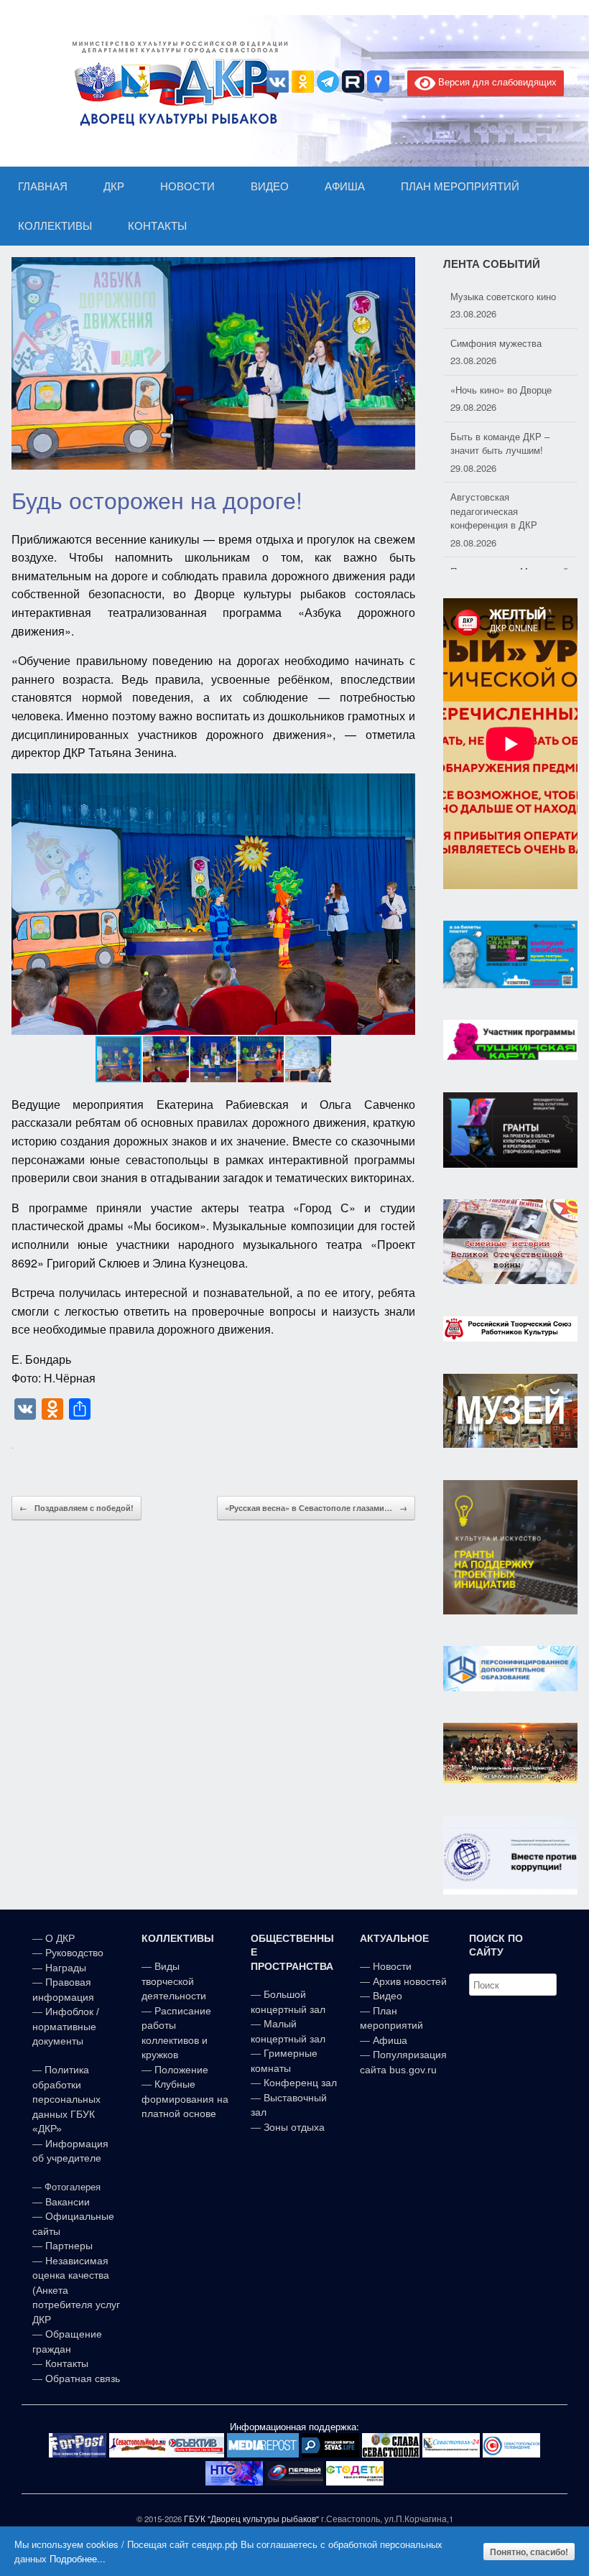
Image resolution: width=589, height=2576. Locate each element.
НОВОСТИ (187, 186)
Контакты (65, 2363)
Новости (392, 1966)
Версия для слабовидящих (496, 82)
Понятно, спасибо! (529, 2552)
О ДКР (60, 1938)
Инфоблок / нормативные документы (66, 2026)
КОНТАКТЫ (157, 226)
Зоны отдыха (294, 2127)
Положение (181, 2070)
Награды (66, 1968)
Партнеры (69, 2246)
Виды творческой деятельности (174, 1981)
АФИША (345, 186)
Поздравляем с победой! (76, 1508)
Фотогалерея (73, 2187)
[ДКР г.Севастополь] (176, 83)
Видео (388, 1996)
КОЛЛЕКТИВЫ (55, 226)
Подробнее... (78, 2558)
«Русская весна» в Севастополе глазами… (316, 1508)
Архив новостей (410, 1981)
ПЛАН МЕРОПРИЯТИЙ (460, 186)
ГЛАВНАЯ (43, 186)
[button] (402, 904)
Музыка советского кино (503, 296)
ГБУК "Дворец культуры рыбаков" (251, 2519)
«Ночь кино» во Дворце (501, 390)
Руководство (74, 1953)
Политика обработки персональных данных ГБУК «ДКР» (66, 2099)
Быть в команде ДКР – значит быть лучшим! (500, 443)
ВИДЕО (270, 186)
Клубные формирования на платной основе (185, 2099)
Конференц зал (300, 2083)
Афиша (390, 2040)
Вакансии (68, 2202)
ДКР (114, 186)
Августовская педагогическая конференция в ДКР (494, 511)
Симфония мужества (496, 343)
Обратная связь (81, 2379)
